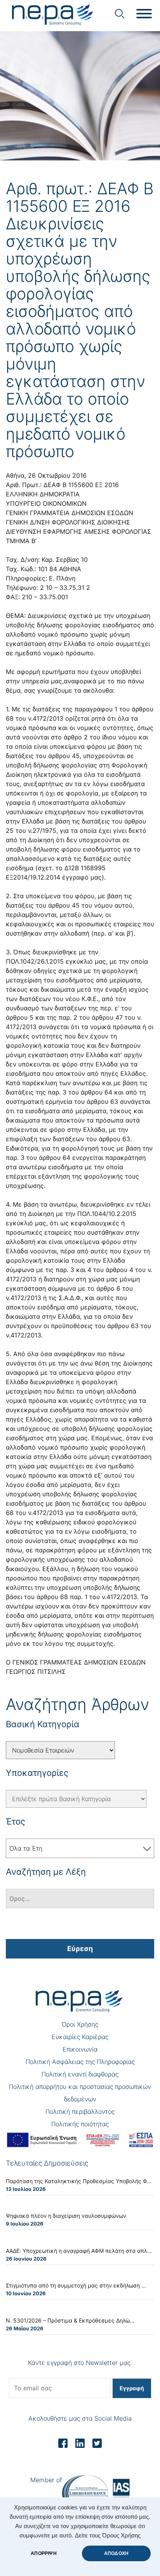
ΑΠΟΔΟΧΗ (116, 2553)
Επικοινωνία (80, 2049)
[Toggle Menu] (144, 14)
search (120, 14)
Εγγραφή (132, 2388)
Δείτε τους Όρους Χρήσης (108, 2536)
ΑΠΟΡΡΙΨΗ (43, 2553)
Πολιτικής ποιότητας (80, 2124)
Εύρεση (80, 1949)
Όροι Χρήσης (80, 2024)
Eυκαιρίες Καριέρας (80, 2037)
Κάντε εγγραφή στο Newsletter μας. (80, 2363)
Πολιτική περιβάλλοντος (80, 2111)
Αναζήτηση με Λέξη (46, 1872)
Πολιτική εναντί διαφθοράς (80, 2074)
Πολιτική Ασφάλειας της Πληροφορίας (80, 2062)
